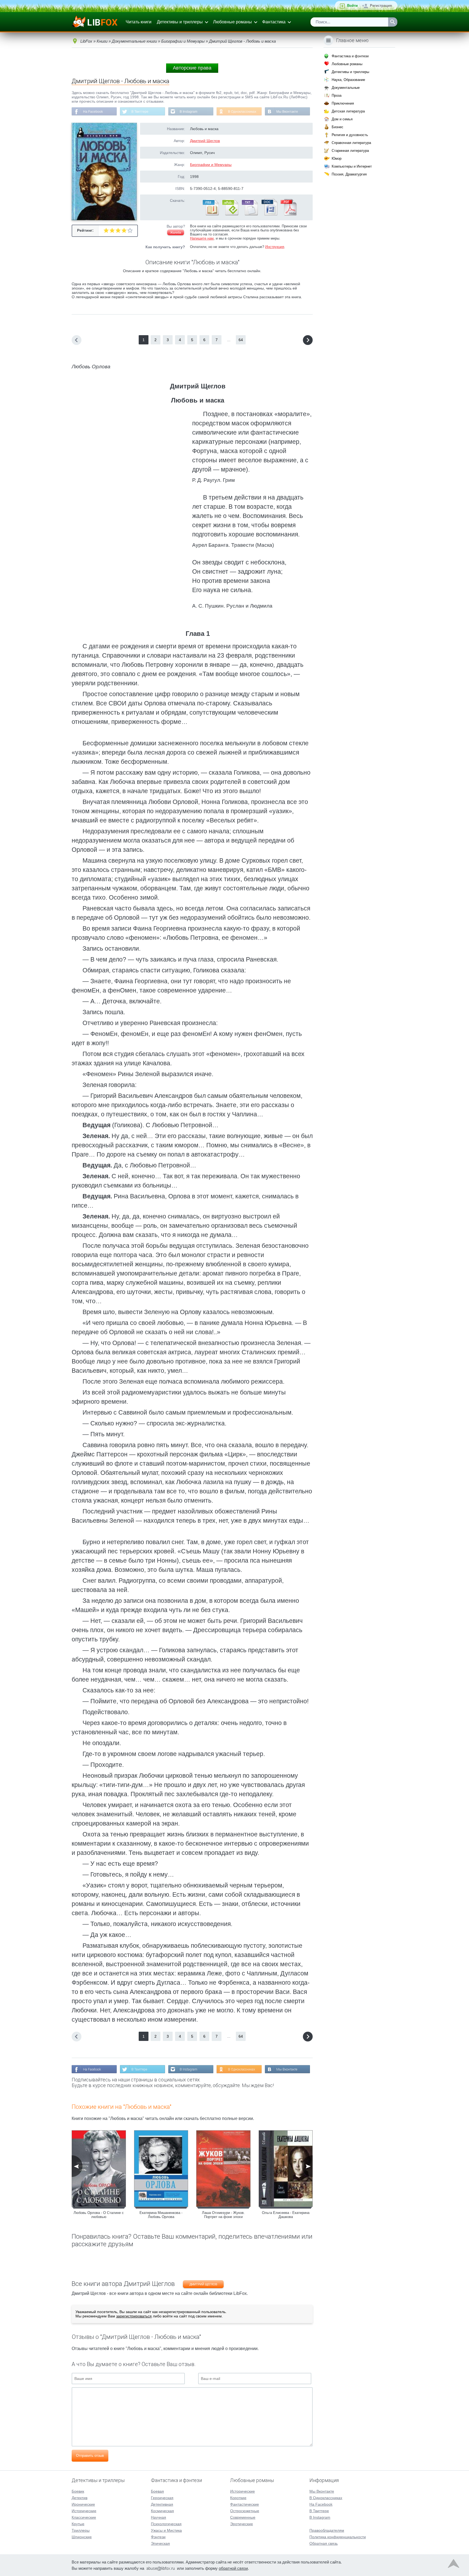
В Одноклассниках (242, 112)
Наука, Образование (348, 80)
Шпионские (82, 2537)
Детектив (80, 2498)
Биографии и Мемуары (211, 165)
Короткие (238, 2498)
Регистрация (381, 6)
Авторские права (192, 68)
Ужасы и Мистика (166, 2530)
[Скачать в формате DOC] (269, 214)
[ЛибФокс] (95, 22)
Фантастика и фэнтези (350, 56)
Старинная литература (350, 151)
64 (241, 340)
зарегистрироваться (134, 2316)
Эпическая (160, 2543)
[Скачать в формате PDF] (289, 214)
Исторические (84, 2511)
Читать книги (139, 22)
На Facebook (93, 112)
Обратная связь (324, 2543)
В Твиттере (140, 112)
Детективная (162, 2504)
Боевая (157, 2491)
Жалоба (176, 233)
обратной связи (233, 2568)
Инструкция (275, 247)
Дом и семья (342, 119)
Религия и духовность (350, 135)
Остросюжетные (245, 2511)
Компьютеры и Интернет (352, 166)
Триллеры (81, 2530)
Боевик (78, 2491)
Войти (352, 6)
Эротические (242, 2524)
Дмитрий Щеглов (205, 141)
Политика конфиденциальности (338, 2537)
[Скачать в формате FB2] (210, 214)
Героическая (162, 2498)
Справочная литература (351, 143)
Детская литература (348, 111)
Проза (337, 95)
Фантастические (245, 2504)
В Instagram (188, 112)
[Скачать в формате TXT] (249, 214)
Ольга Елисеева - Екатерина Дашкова (286, 2215)
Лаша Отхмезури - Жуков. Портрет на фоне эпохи (223, 2215)
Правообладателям (327, 2530)
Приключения (343, 103)
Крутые (78, 2524)
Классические (84, 2517)
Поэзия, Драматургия (349, 174)
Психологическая (166, 2524)
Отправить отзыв (90, 2456)
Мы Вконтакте (287, 112)
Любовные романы (232, 22)
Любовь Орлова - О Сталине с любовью (99, 2215)
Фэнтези (158, 2537)
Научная (159, 2517)
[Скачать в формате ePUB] (230, 214)
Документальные (346, 88)
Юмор (337, 158)
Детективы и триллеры (180, 22)
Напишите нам (202, 238)
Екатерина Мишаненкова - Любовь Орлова (161, 2215)
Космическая (162, 2511)
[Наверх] (454, 2565)
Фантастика (274, 22)
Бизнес (338, 127)
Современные (243, 2517)
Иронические (83, 2504)
